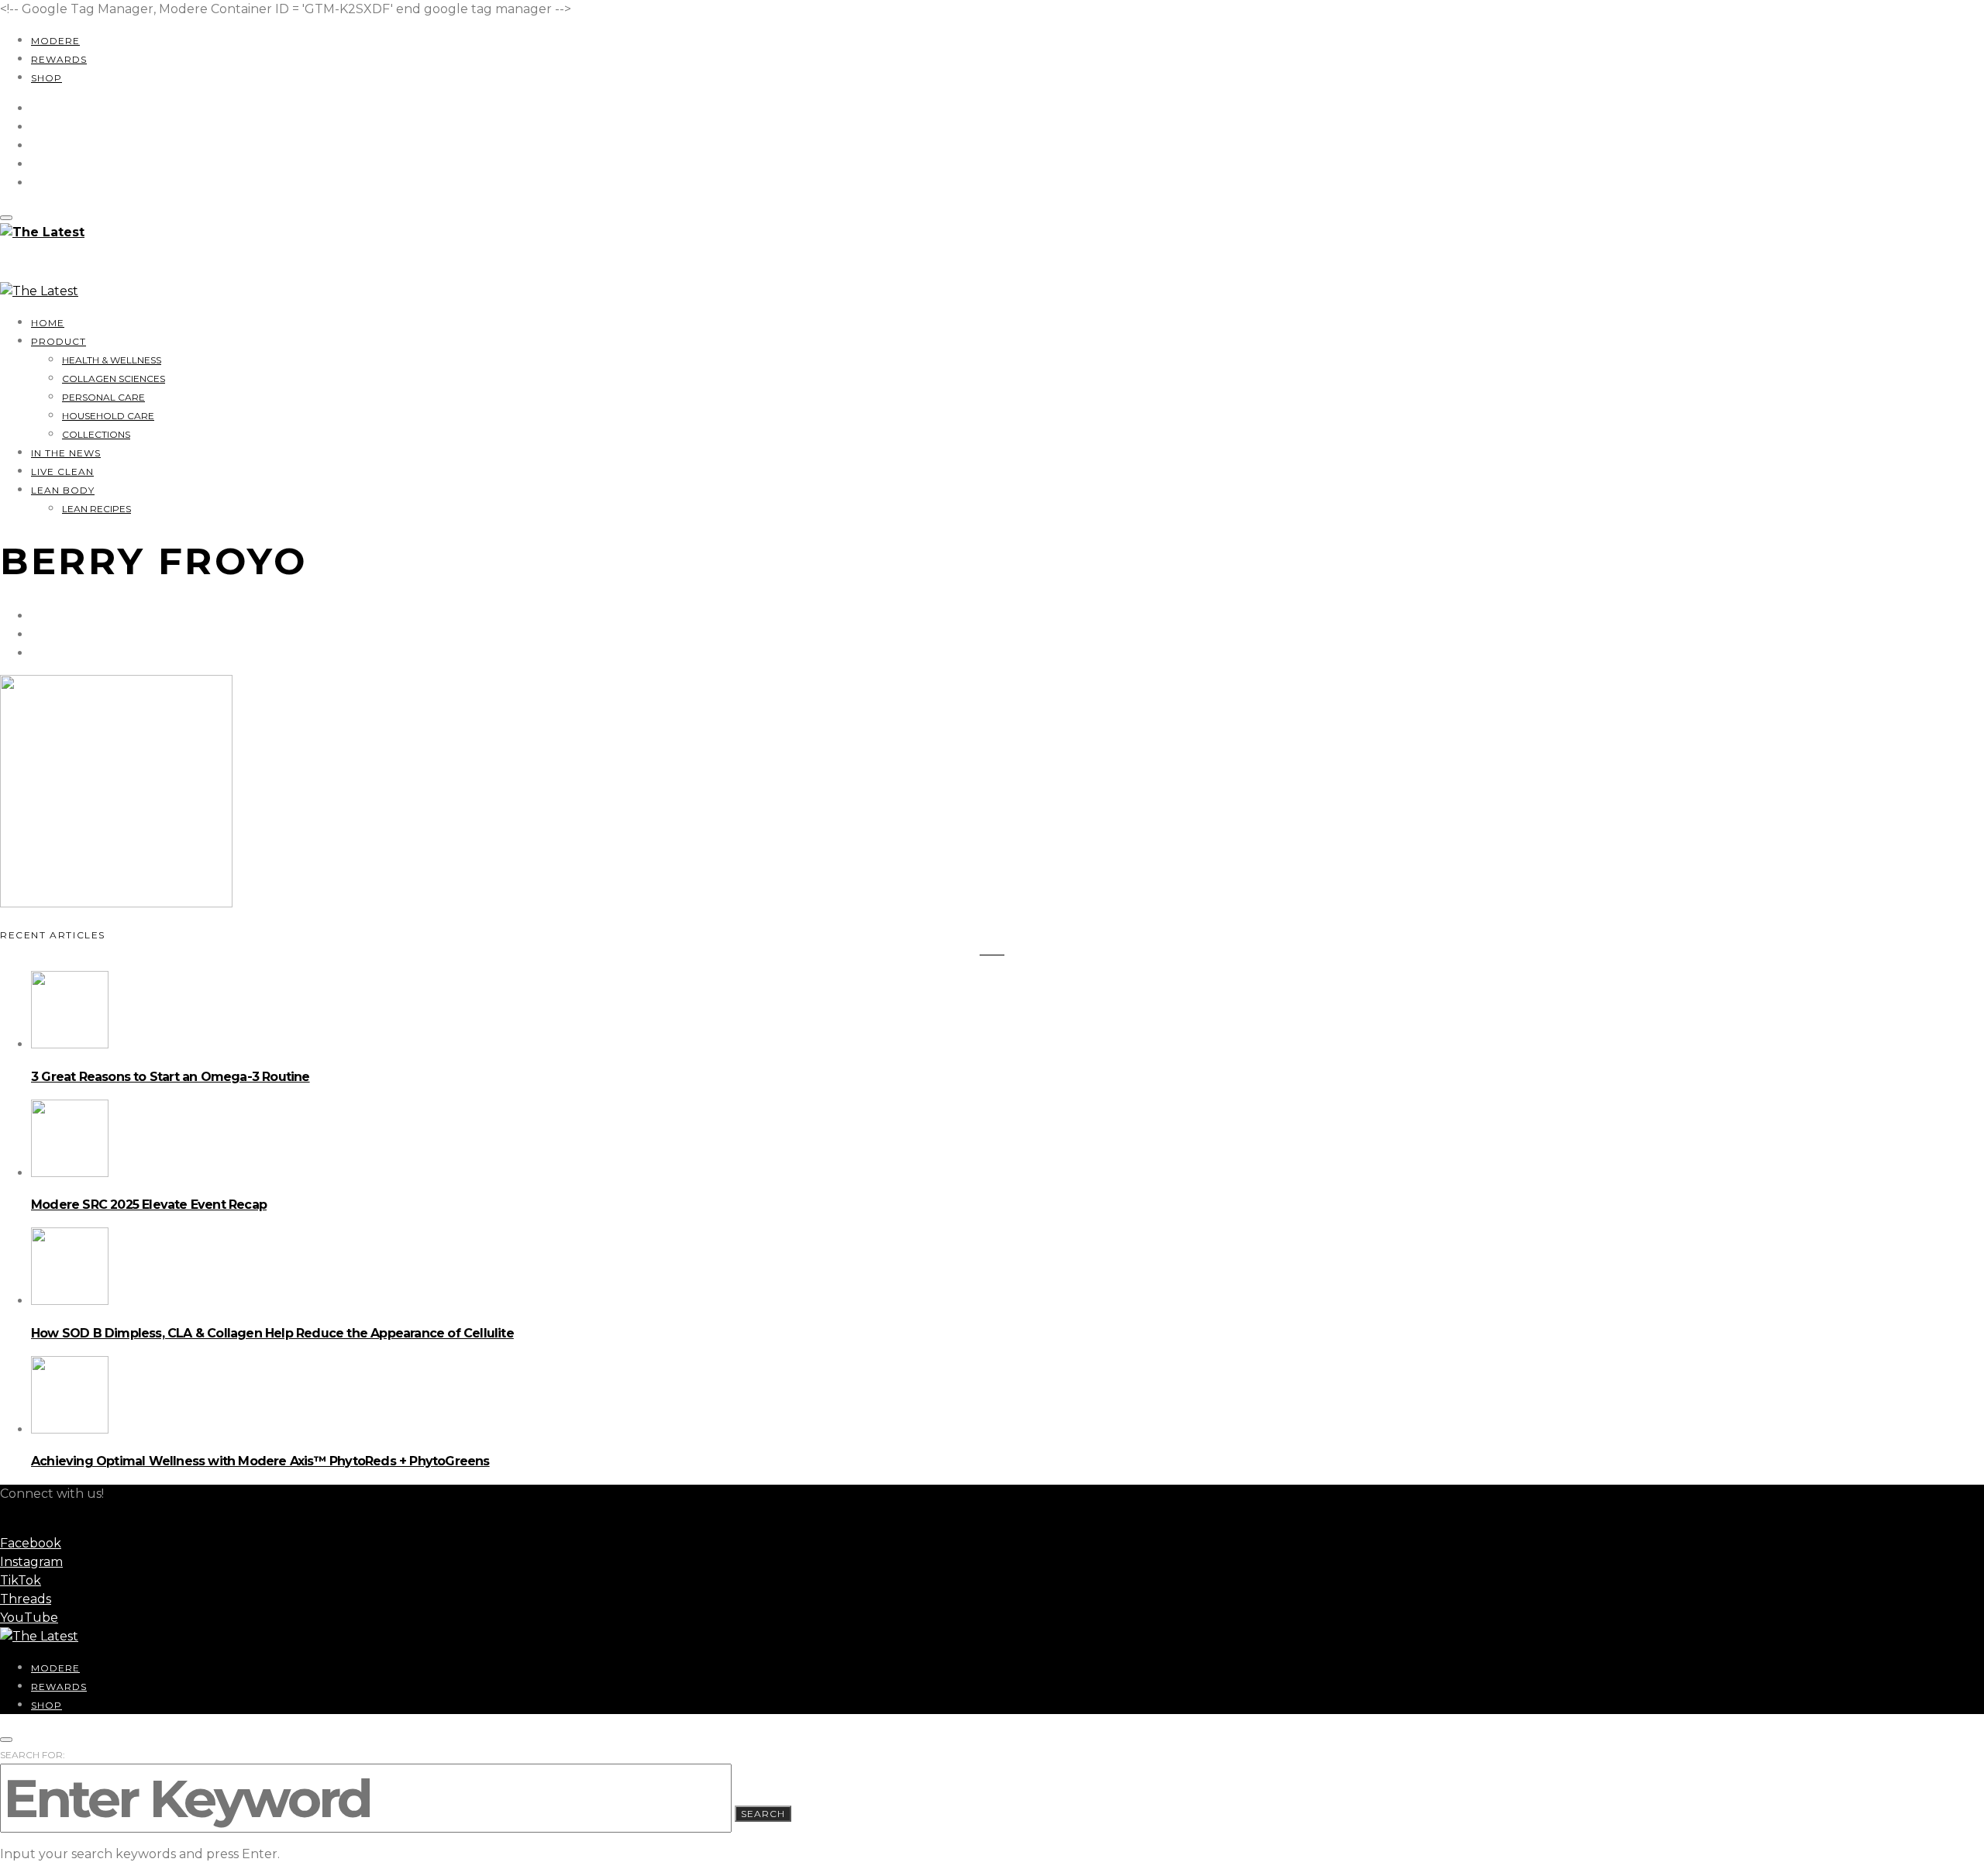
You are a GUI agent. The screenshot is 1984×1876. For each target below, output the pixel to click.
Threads (26, 1599)
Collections (96, 434)
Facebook (31, 1543)
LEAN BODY (63, 490)
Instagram (31, 1562)
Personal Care (103, 397)
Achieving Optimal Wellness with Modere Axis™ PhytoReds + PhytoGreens (260, 1461)
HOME (48, 323)
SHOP (46, 78)
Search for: (33, 1755)
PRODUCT (59, 341)
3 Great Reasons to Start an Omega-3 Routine (170, 1077)
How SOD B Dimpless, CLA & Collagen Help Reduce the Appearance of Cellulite (272, 1333)
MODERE (55, 41)
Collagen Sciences (114, 379)
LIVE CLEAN (62, 472)
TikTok (21, 1580)
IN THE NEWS (66, 453)
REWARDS (59, 59)
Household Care (108, 416)
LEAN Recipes (96, 509)
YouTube (29, 1618)
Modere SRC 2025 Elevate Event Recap (149, 1205)
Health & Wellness (112, 360)
